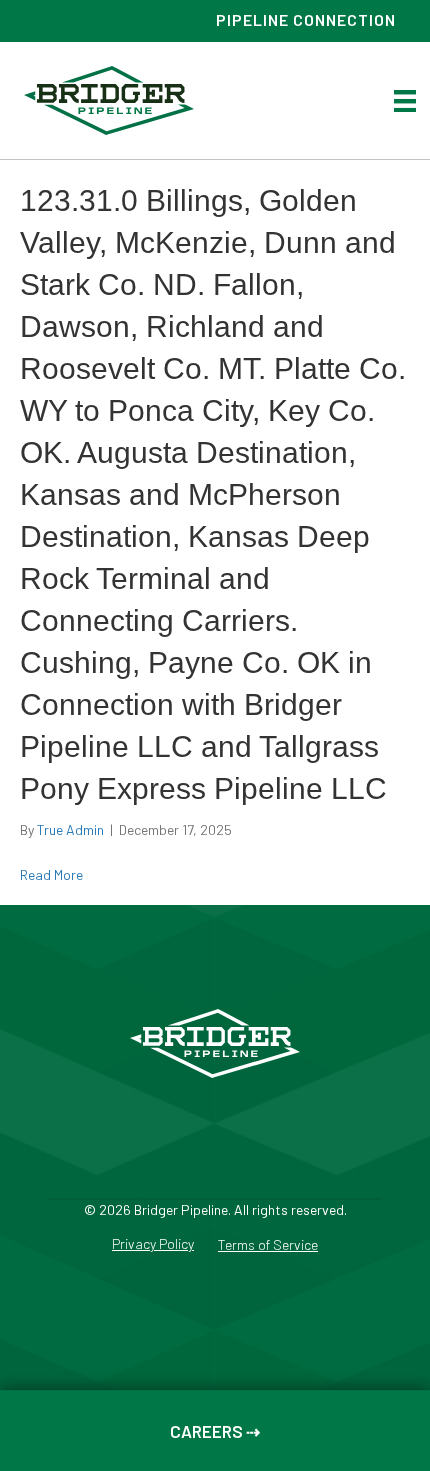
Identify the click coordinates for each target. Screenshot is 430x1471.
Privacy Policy (153, 1244)
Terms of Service (268, 1245)
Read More (51, 874)
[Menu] (405, 100)
